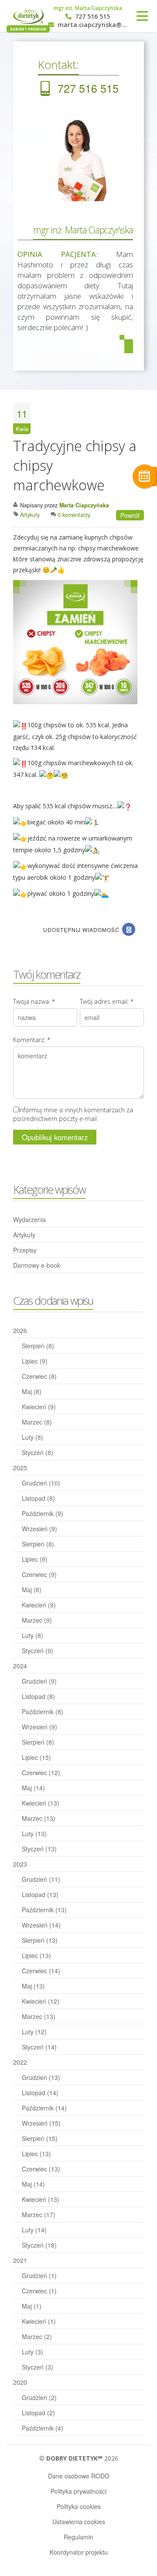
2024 (20, 1666)
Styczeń (38, 1452)
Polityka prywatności (78, 2491)
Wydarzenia (29, 1219)
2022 (20, 2062)
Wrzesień (39, 1529)
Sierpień (38, 1346)
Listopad (38, 1498)
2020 (20, 2382)
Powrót (130, 515)
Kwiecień (39, 1407)
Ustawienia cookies (79, 2522)
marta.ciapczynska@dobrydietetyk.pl (92, 25)
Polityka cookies (79, 2506)
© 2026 (79, 2458)
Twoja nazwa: (34, 1001)
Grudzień (41, 1483)
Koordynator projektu (79, 2552)
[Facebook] (129, 929)
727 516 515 (92, 17)
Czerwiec (39, 1376)
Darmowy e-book (37, 1265)
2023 (20, 1864)
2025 (20, 1468)
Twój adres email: (107, 1001)
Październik (43, 1513)
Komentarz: (32, 1040)
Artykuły (24, 1235)
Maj (32, 1391)
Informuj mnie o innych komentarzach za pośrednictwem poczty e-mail (73, 1114)
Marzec (37, 1422)
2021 (20, 2260)
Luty (32, 1437)
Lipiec (35, 1361)
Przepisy (25, 1250)
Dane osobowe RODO (79, 2476)
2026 (20, 1330)
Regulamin (78, 2537)
